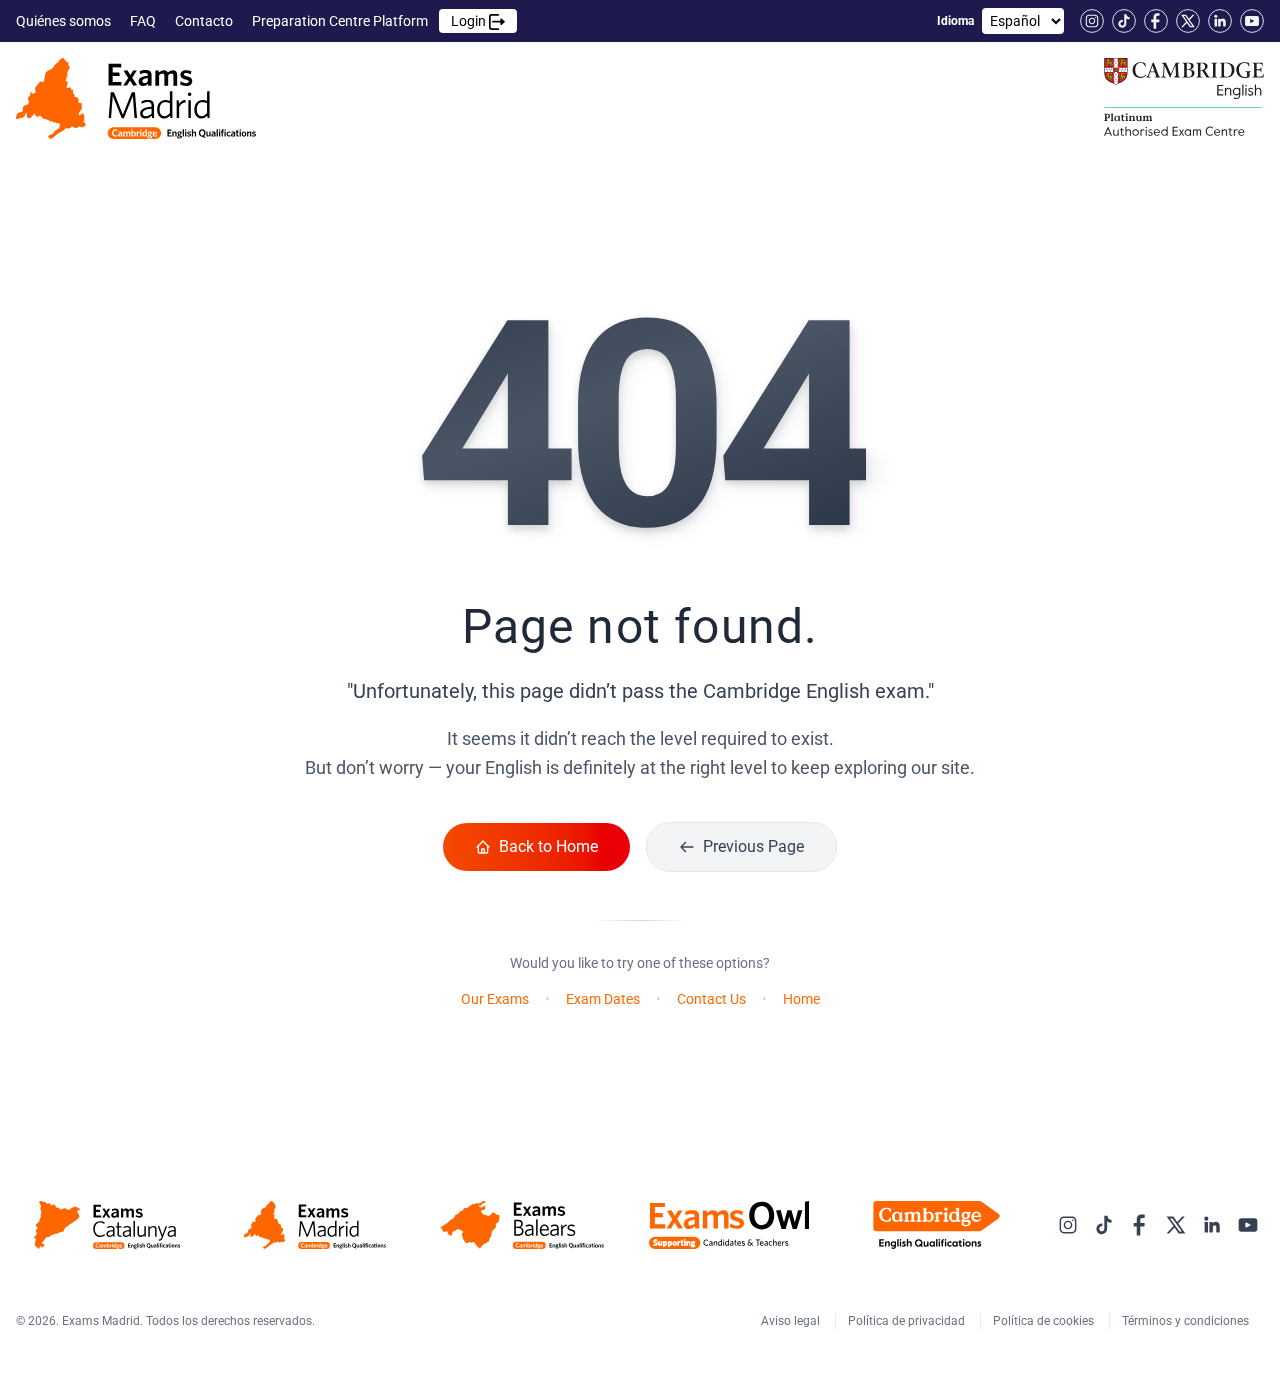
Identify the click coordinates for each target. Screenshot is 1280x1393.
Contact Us (711, 999)
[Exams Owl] (729, 1225)
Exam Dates (603, 999)
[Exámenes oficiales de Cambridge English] (136, 98)
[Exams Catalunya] (107, 1225)
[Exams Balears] (521, 1225)
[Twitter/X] (1188, 21)
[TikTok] (1124, 21)
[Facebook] (1156, 21)
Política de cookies (1045, 1321)
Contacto (205, 21)
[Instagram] (1092, 21)
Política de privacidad (908, 1321)
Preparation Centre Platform (370, 21)
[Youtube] (1252, 21)
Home (801, 999)
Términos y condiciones (1187, 1321)
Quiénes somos (65, 21)
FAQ (144, 21)
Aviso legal (792, 1321)
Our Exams (495, 999)
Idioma (955, 21)
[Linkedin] (1220, 21)
